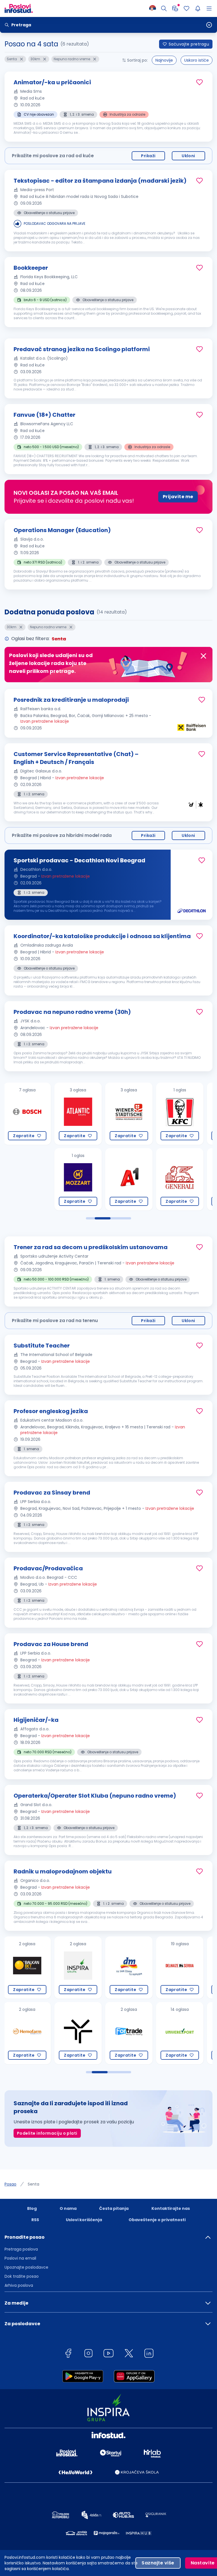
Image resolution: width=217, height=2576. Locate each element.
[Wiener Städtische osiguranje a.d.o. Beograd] (78, 1114)
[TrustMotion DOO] (27, 2033)
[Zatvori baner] (203, 656)
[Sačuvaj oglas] (199, 82)
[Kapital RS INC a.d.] (180, 1968)
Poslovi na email (20, 2258)
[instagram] (88, 2354)
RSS (35, 2220)
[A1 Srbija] (78, 1179)
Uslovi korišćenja (84, 2220)
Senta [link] (33, 2184)
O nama (68, 2208)
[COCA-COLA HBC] (180, 1179)
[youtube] (108, 2354)
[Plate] (175, 8)
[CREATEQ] (180, 2033)
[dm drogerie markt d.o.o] (78, 1968)
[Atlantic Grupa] (27, 1114)
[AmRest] (129, 1114)
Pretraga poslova (21, 2249)
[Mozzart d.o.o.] (27, 1179)
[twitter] (129, 2354)
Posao (10, 2184)
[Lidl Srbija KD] (180, 1114)
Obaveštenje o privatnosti (157, 2220)
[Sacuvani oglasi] (186, 8)
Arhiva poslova (19, 2285)
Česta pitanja (114, 2208)
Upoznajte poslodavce (26, 2267)
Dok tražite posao (22, 2276)
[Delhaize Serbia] (129, 1968)
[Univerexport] (129, 2033)
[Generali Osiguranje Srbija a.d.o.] (129, 1179)
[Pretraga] (164, 8)
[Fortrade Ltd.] (78, 2033)
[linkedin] (149, 2354)
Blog (32, 2208)
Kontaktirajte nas (171, 2208)
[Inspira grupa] (27, 1968)
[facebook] (68, 2354)
